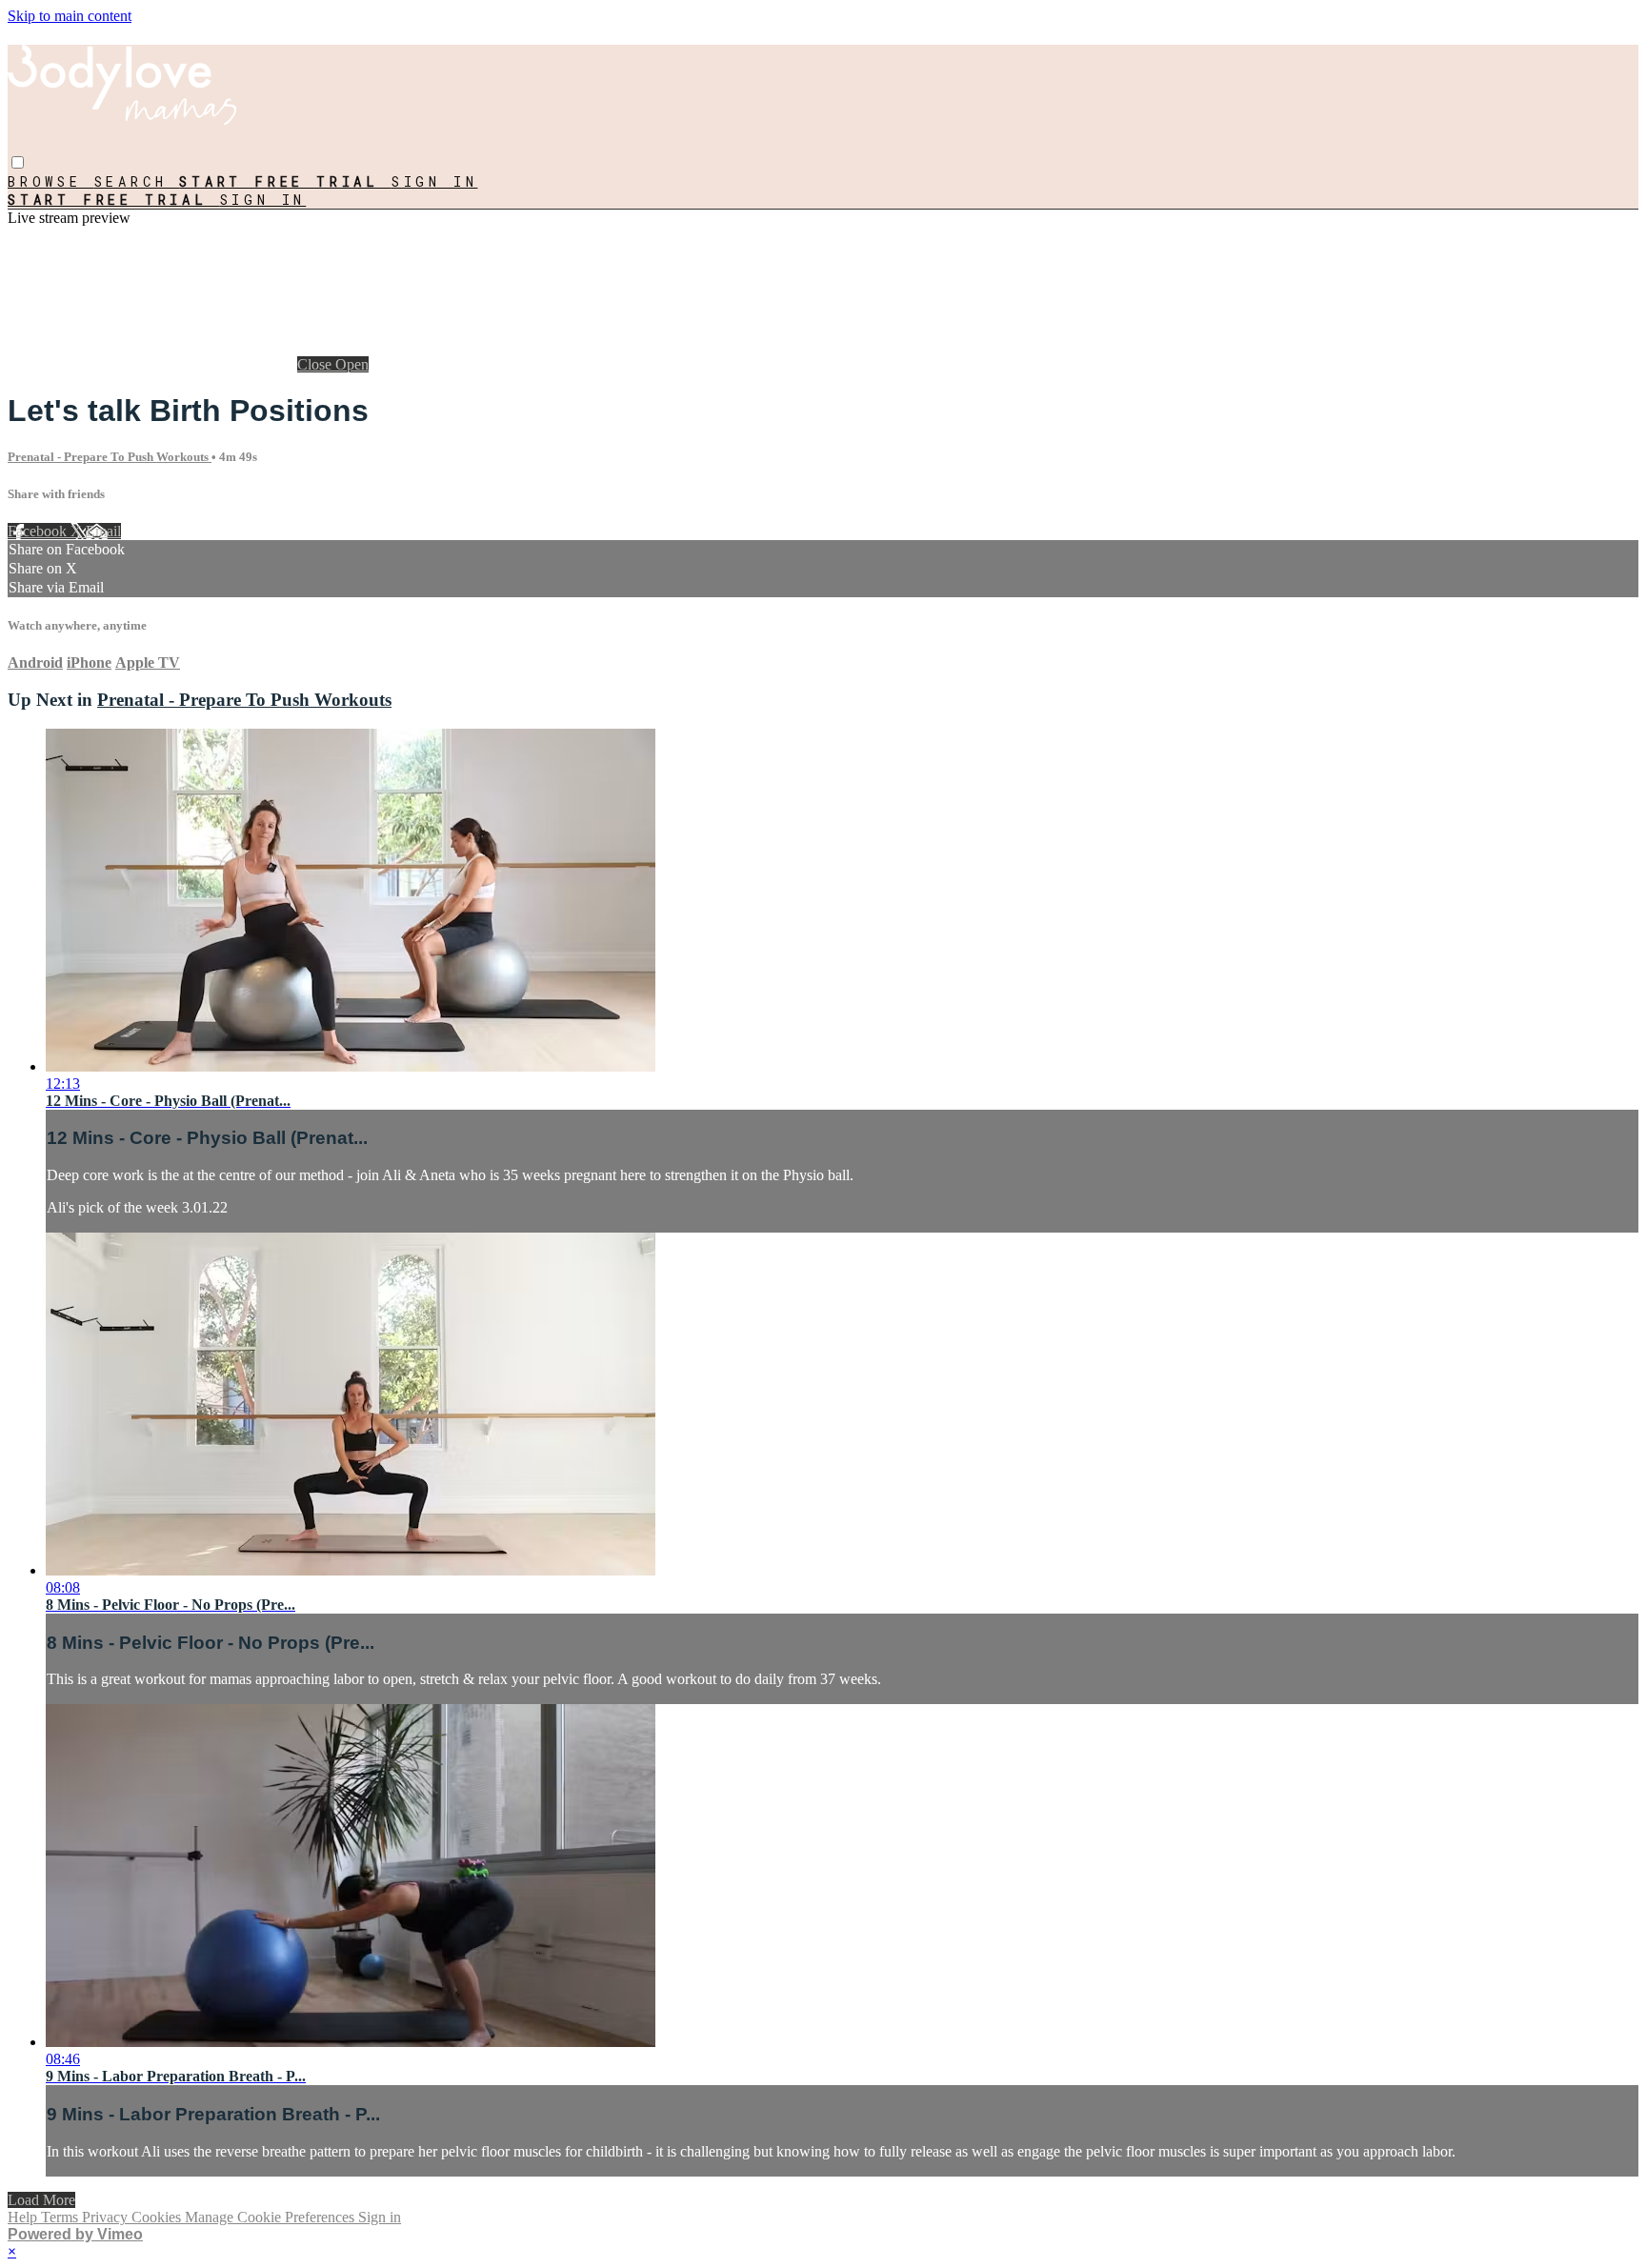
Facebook (39, 531)
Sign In (263, 200)
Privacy (107, 2217)
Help (24, 2217)
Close (316, 364)
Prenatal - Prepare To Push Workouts (110, 457)
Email (103, 531)
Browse (51, 181)
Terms (61, 2217)
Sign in (435, 181)
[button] (18, 162)
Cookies (158, 2217)
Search (137, 181)
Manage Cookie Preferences (271, 2217)
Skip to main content (70, 16)
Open (352, 364)
